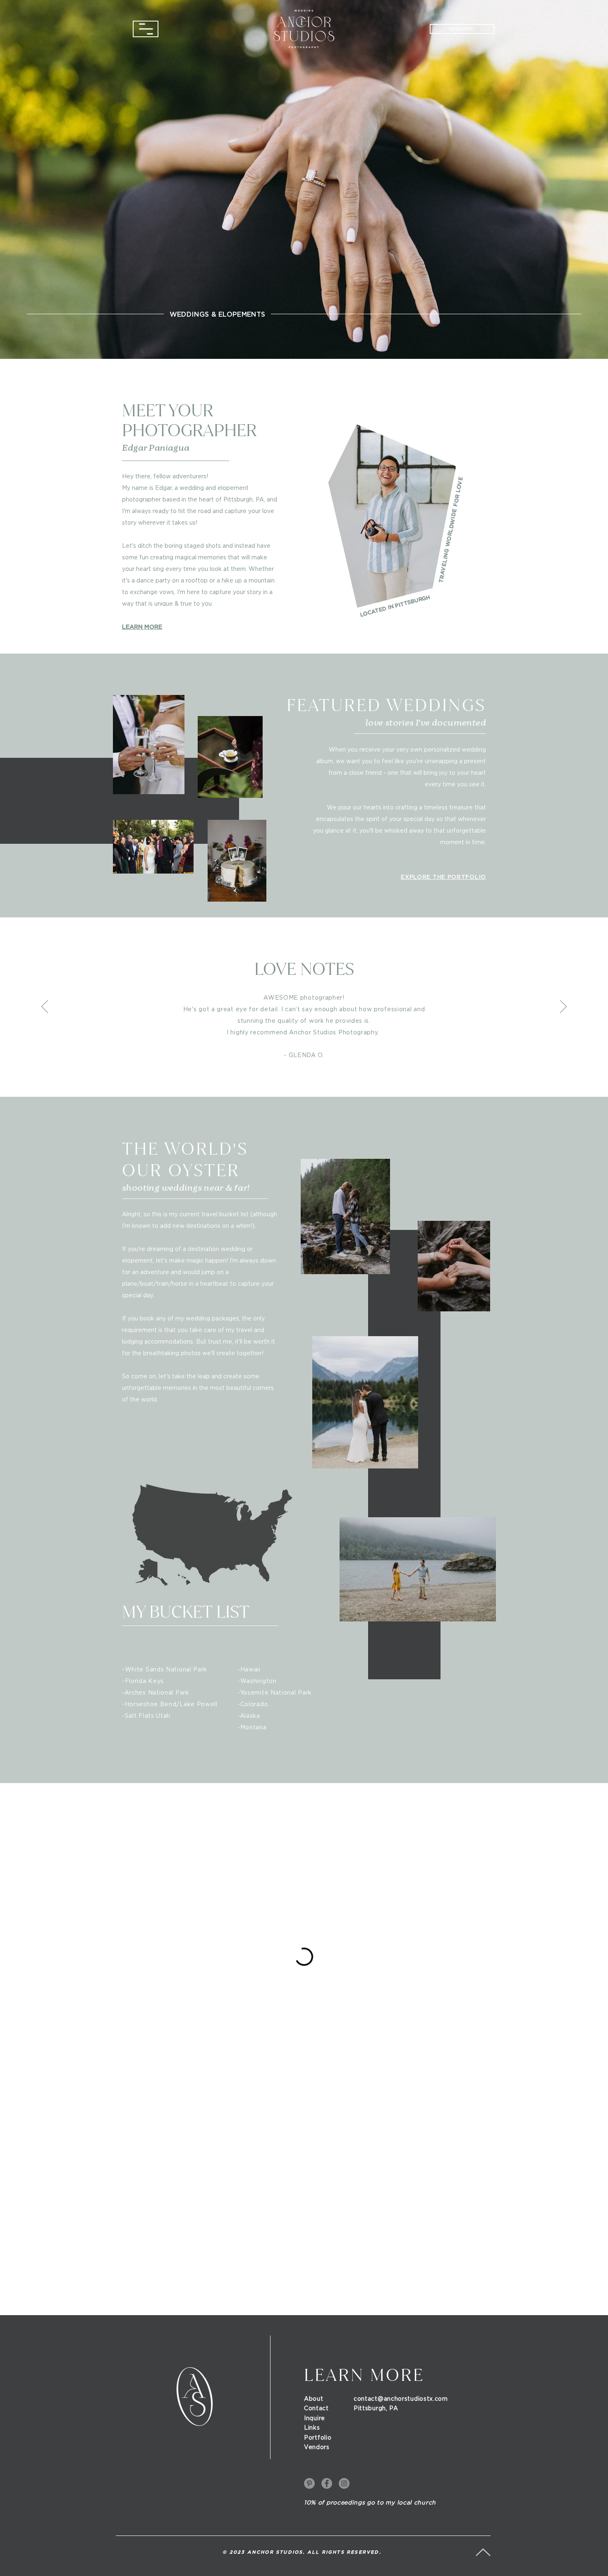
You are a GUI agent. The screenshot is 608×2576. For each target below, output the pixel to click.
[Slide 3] (304, 1084)
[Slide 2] (296, 1084)
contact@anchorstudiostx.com (401, 2399)
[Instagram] (344, 2483)
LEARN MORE (142, 627)
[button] (146, 29)
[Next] (549, 174)
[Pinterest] (309, 2483)
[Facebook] (327, 2483)
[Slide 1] (289, 1084)
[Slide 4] (312, 1085)
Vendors (317, 2447)
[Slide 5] (320, 1084)
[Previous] (59, 174)
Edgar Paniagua (156, 448)
